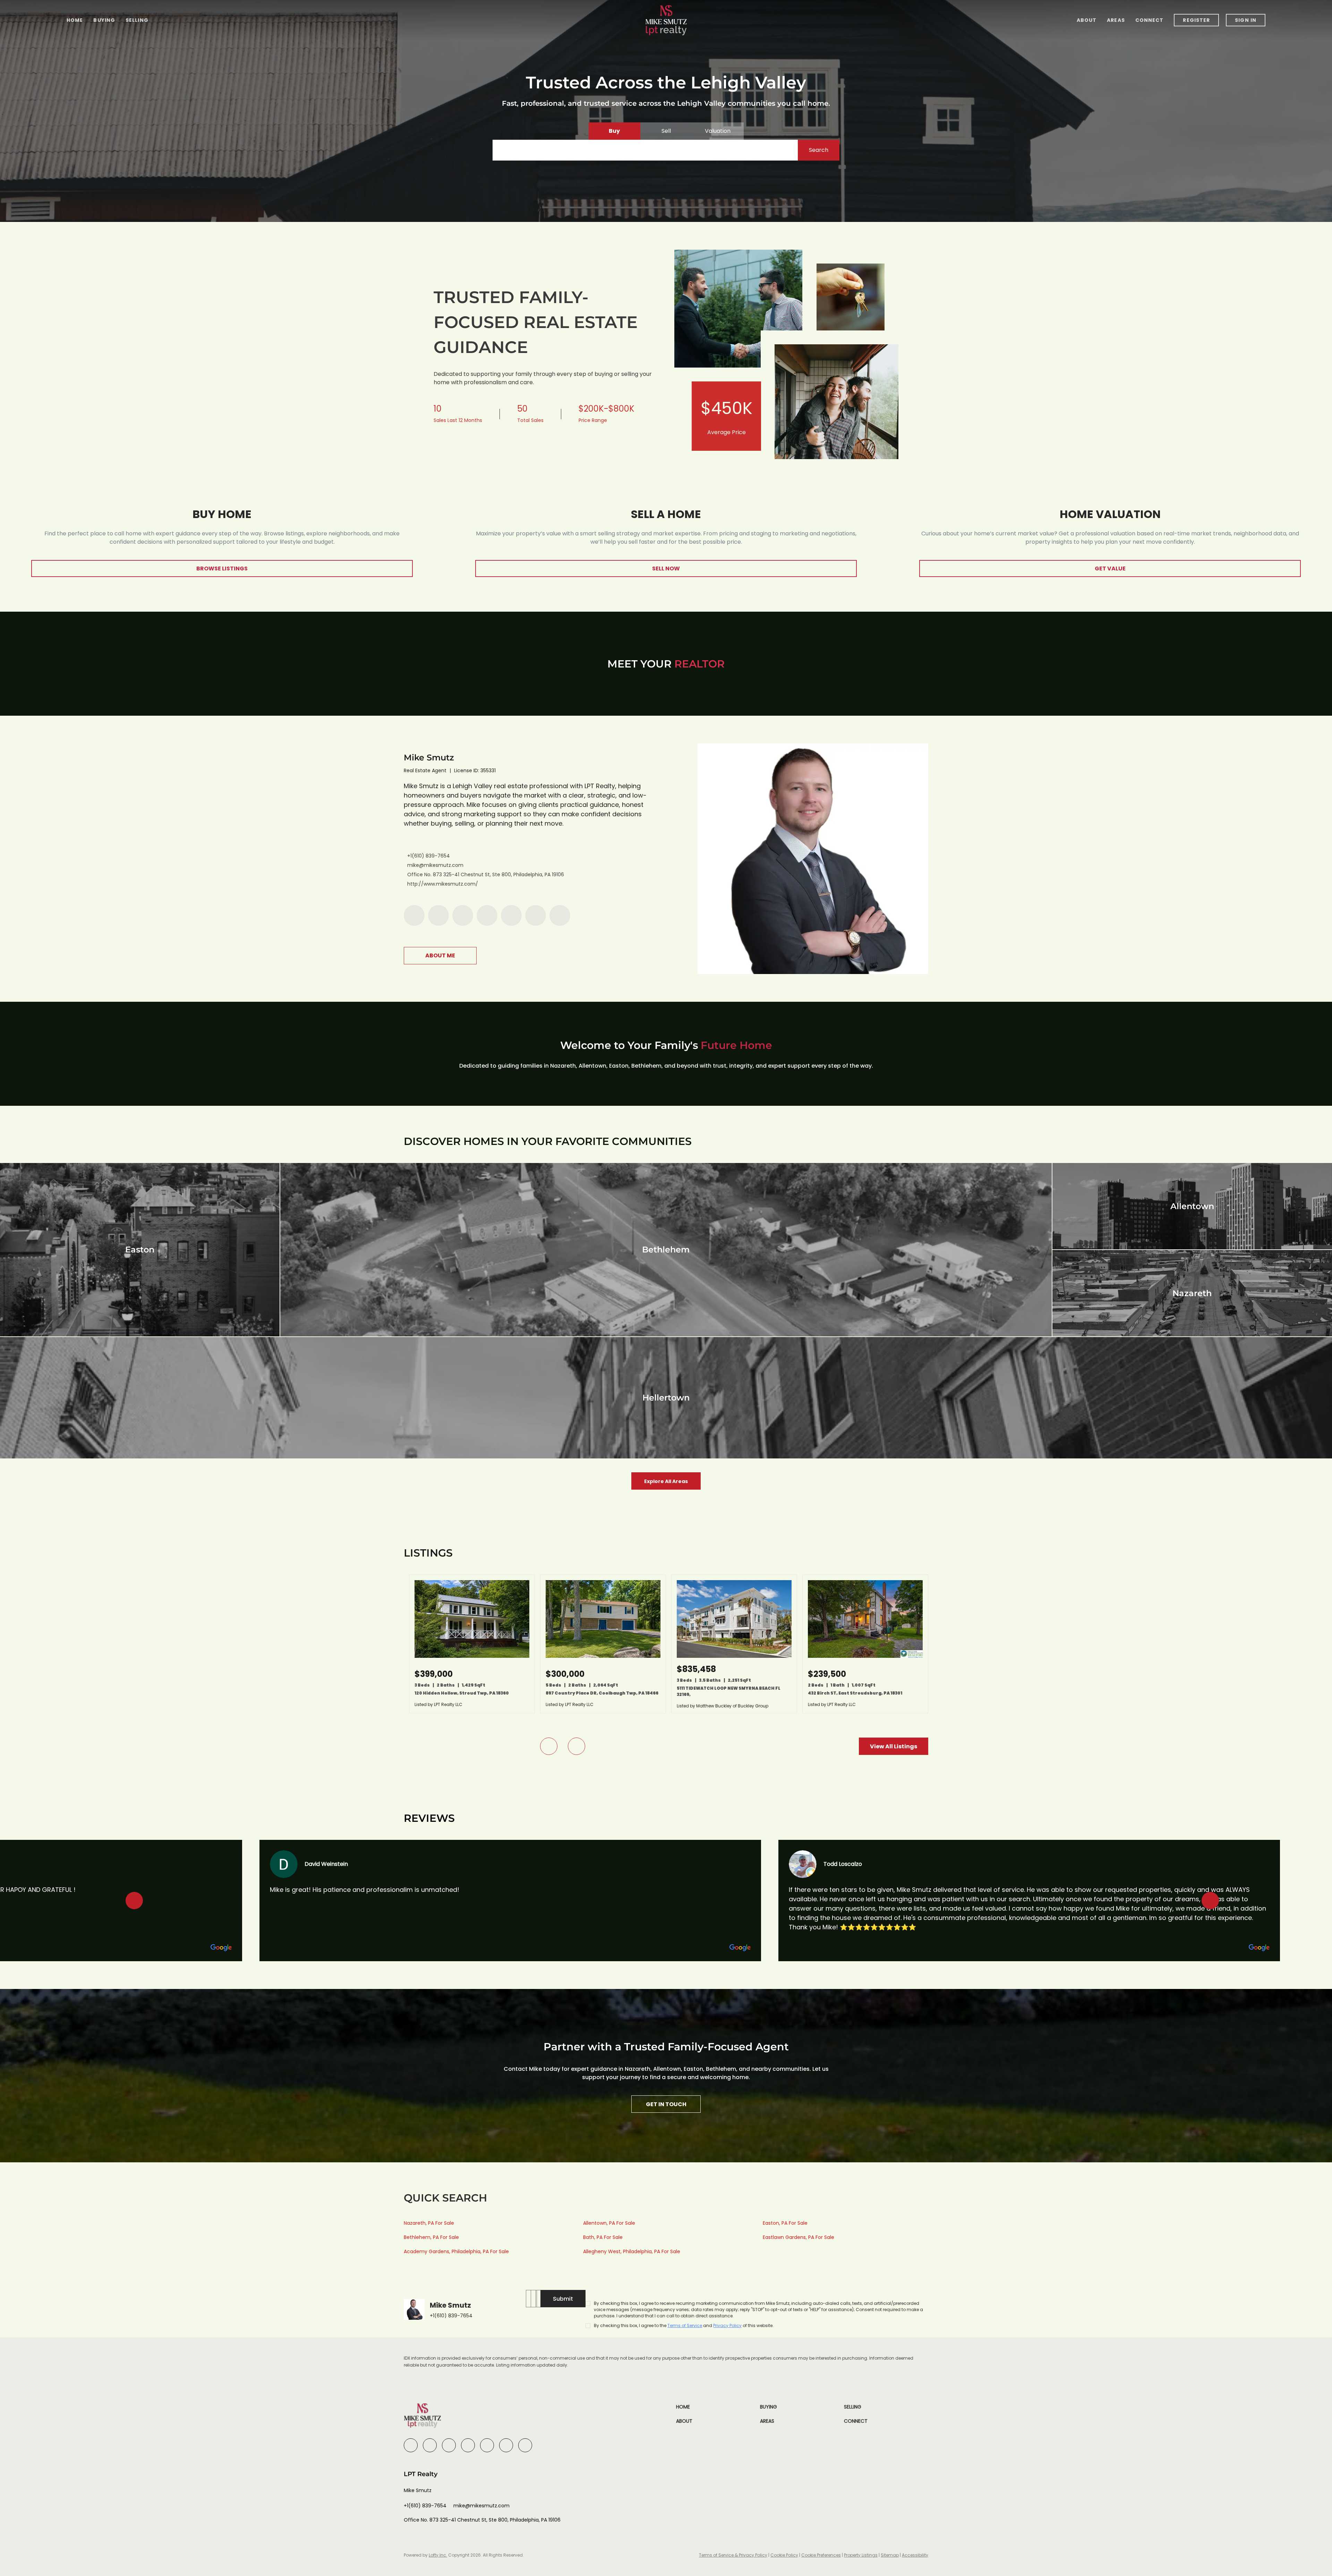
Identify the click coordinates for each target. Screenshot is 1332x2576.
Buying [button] (104, 20)
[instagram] (511, 915)
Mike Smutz (429, 757)
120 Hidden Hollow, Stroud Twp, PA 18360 (462, 1693)
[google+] (560, 915)
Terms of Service (685, 2325)
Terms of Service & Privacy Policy (733, 2555)
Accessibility (915, 2555)
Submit (563, 2299)
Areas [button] (1116, 20)
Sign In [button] (1246, 20)
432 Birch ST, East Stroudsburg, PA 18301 (855, 1693)
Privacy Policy (727, 2325)
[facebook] (414, 915)
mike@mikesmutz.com (435, 865)
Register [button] (1196, 20)
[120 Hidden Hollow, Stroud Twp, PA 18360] (472, 1656)
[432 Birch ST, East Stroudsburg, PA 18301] (865, 1656)
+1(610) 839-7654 (429, 856)
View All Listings (894, 1746)
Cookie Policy (784, 2555)
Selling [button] (137, 20)
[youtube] (536, 915)
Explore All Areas (666, 1481)
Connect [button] (1150, 20)
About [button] (1087, 20)
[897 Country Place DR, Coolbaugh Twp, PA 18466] (603, 1656)
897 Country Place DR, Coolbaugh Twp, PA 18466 (602, 1693)
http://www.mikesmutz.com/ (443, 884)
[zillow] (487, 915)
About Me (440, 955)
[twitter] (463, 915)
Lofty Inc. (438, 2555)
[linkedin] (438, 915)
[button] (819, 150)
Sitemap (890, 2555)
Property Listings (861, 2555)
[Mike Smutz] (813, 859)
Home (75, 20)
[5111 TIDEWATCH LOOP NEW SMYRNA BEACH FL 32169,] (734, 1656)
